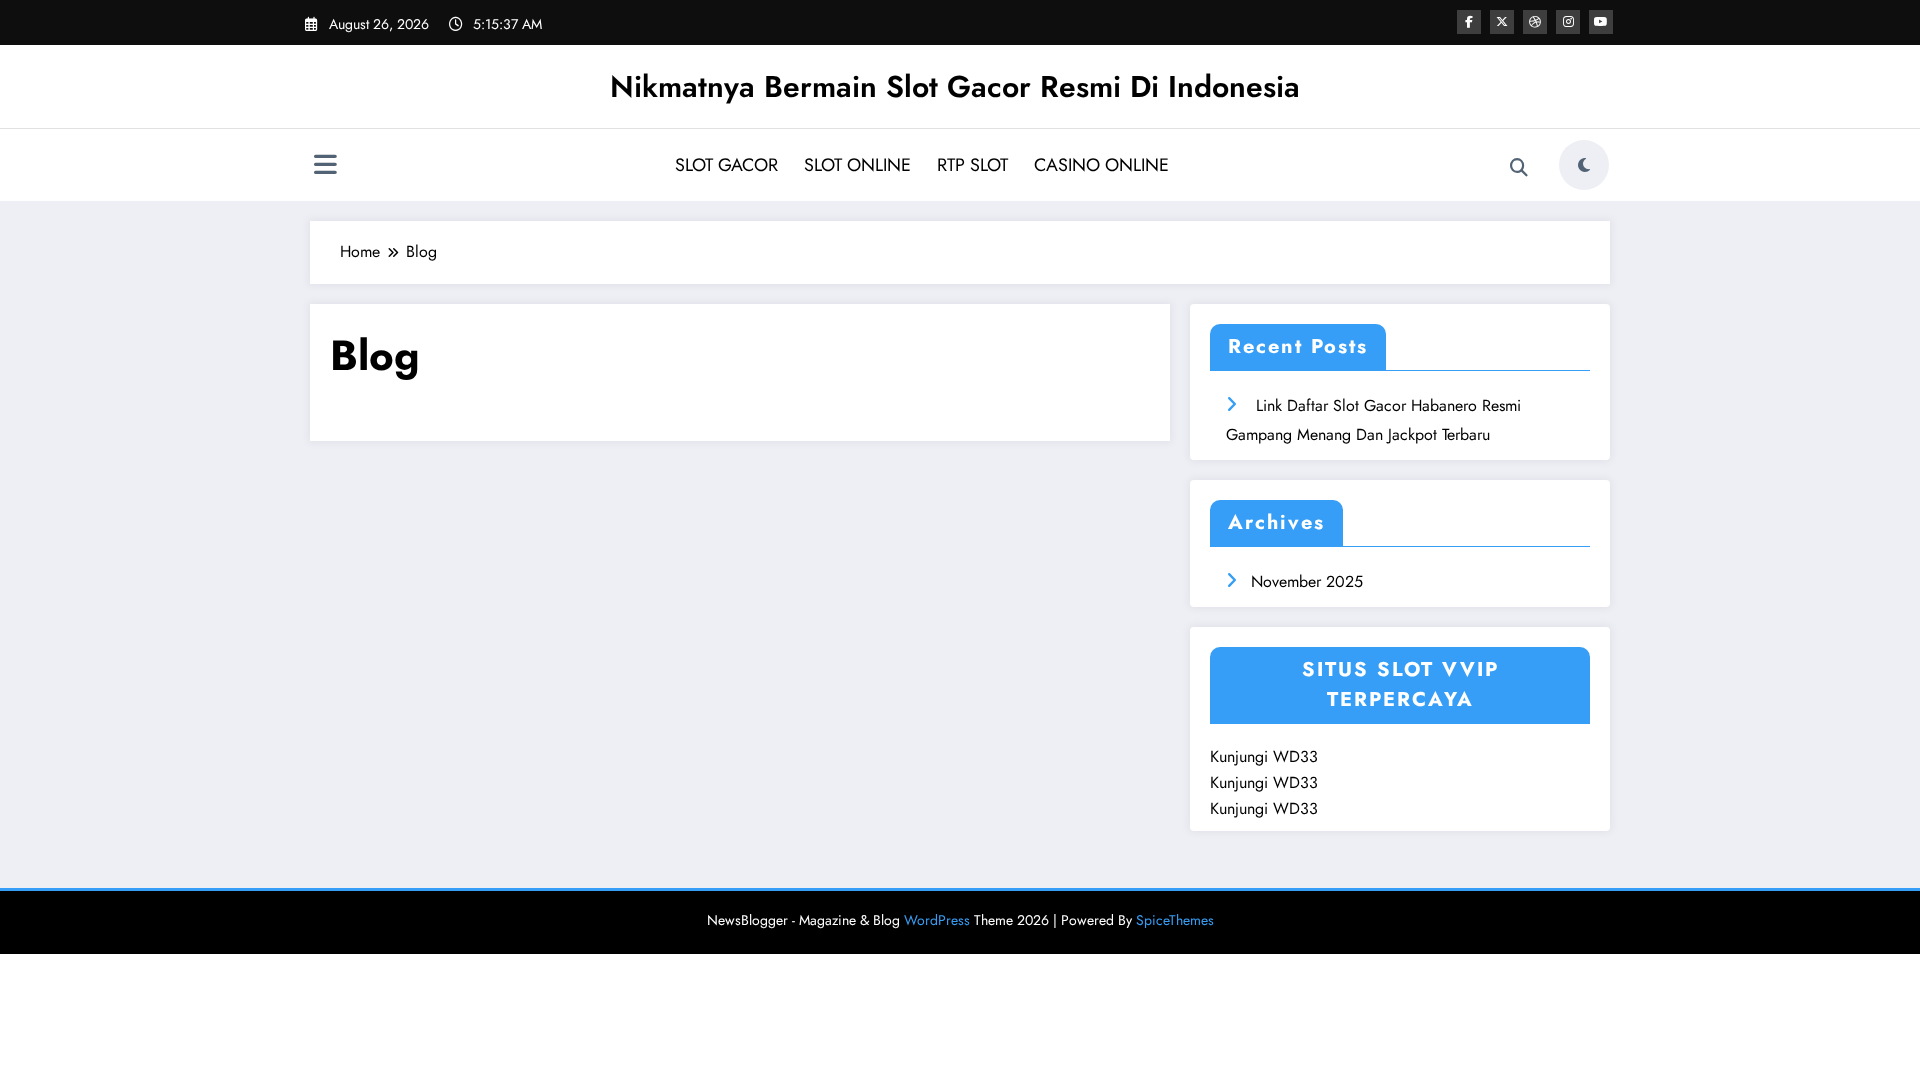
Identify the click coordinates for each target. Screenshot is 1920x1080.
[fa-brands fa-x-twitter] (1502, 22)
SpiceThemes (1175, 920)
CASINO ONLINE (1101, 165)
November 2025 (1307, 581)
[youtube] (1601, 22)
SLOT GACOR (726, 165)
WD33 (1295, 756)
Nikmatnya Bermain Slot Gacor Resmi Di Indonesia (955, 86)
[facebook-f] (1469, 22)
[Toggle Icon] (325, 167)
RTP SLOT (972, 165)
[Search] (1519, 168)
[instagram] (1568, 22)
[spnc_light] (1584, 165)
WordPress (937, 920)
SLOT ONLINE (857, 165)
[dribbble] (1535, 22)
